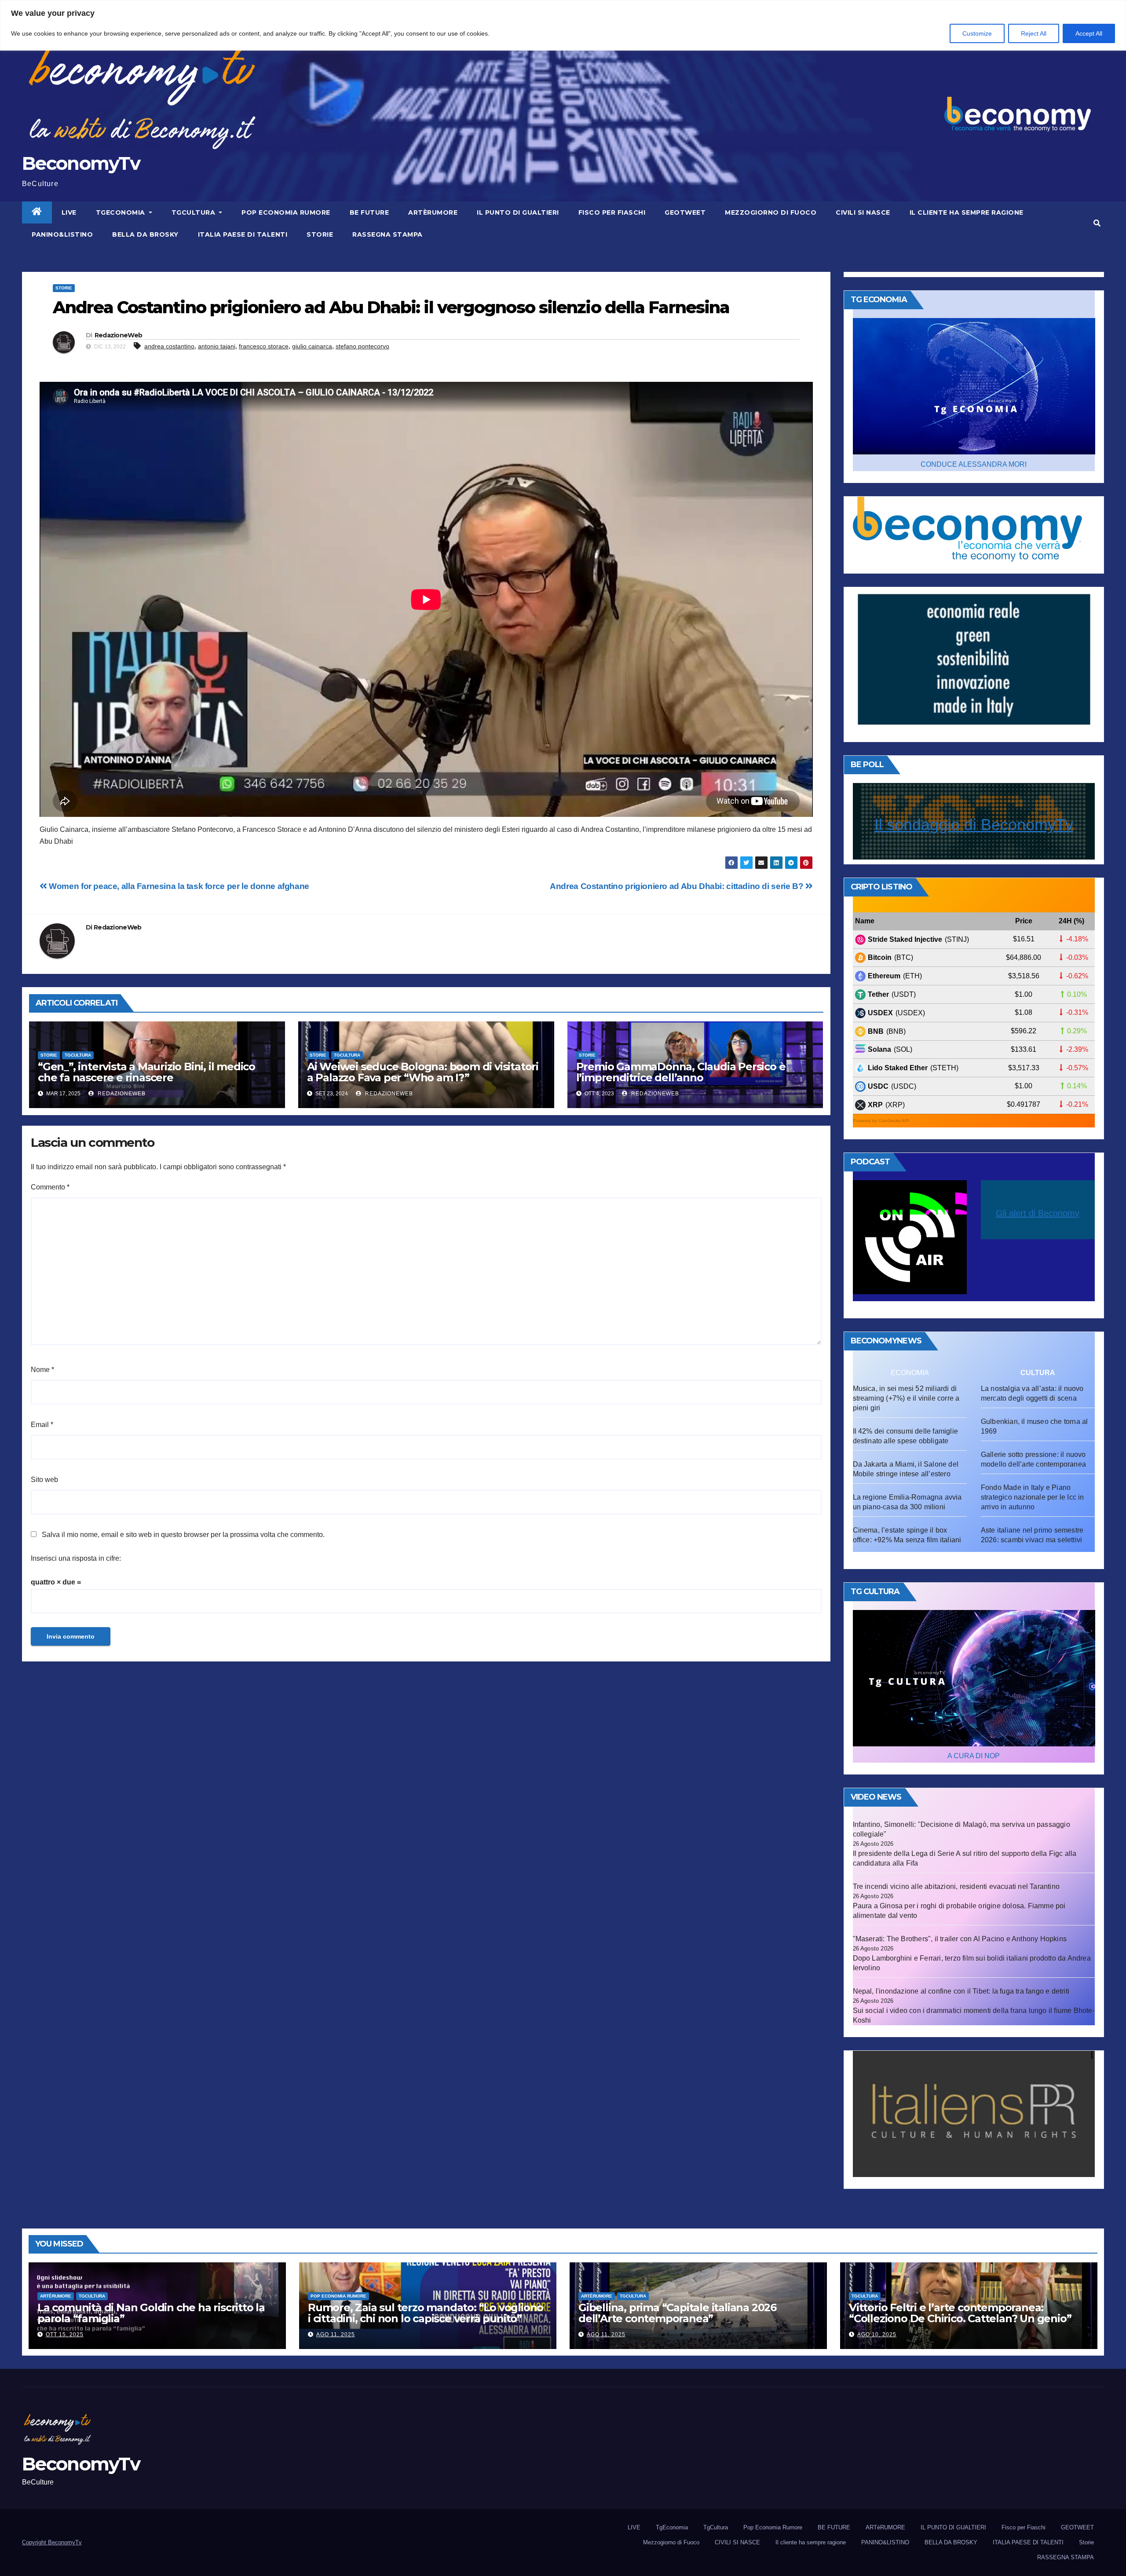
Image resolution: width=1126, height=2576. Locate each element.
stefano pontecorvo (362, 346)
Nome (42, 1370)
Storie (320, 234)
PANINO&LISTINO (62, 234)
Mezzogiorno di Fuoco (771, 212)
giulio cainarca (312, 346)
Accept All (1089, 33)
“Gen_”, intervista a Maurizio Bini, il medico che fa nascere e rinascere (146, 1072)
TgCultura (194, 212)
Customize (977, 33)
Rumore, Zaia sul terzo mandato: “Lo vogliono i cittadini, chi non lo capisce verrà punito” (426, 2313)
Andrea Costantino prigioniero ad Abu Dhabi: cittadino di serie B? (678, 886)
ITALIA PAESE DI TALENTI (243, 234)
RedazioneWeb (119, 335)
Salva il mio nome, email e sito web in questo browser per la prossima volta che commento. (183, 1535)
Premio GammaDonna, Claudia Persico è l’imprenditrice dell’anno (681, 1072)
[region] (563, 25)
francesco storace (264, 346)
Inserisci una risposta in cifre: (76, 1558)
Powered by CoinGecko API (881, 1121)
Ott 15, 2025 (65, 2334)
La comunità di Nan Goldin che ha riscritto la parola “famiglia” (151, 2313)
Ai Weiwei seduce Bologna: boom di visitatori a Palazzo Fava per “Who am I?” (423, 1072)
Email (42, 1425)
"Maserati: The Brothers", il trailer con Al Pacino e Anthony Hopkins (960, 1939)
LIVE (69, 212)
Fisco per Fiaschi (612, 212)
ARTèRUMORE (433, 212)
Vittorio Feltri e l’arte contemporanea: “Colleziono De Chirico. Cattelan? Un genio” (960, 2313)
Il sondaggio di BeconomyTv (974, 825)
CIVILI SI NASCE (863, 212)
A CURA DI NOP (974, 1756)
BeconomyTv (81, 163)
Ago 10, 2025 (877, 2334)
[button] (1097, 223)
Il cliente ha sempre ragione (967, 212)
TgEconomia (122, 212)
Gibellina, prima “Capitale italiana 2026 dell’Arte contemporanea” (677, 2313)
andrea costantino (169, 346)
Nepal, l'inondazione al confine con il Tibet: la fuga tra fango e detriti (961, 1991)
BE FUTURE (369, 212)
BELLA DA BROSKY (145, 234)
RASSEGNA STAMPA (388, 234)
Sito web (44, 1480)
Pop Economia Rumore (286, 212)
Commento (50, 1187)
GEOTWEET (685, 212)
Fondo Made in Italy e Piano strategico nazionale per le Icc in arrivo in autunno (1033, 1497)
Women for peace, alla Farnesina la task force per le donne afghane (178, 886)
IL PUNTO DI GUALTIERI (518, 212)
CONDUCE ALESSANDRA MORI (974, 464)
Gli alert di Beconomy (1038, 1213)
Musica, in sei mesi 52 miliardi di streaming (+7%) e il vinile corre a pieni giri (906, 1398)
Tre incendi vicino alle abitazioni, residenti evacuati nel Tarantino (956, 1886)
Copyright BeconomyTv (52, 2542)
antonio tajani (217, 346)
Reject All (1034, 33)
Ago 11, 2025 (336, 2334)
